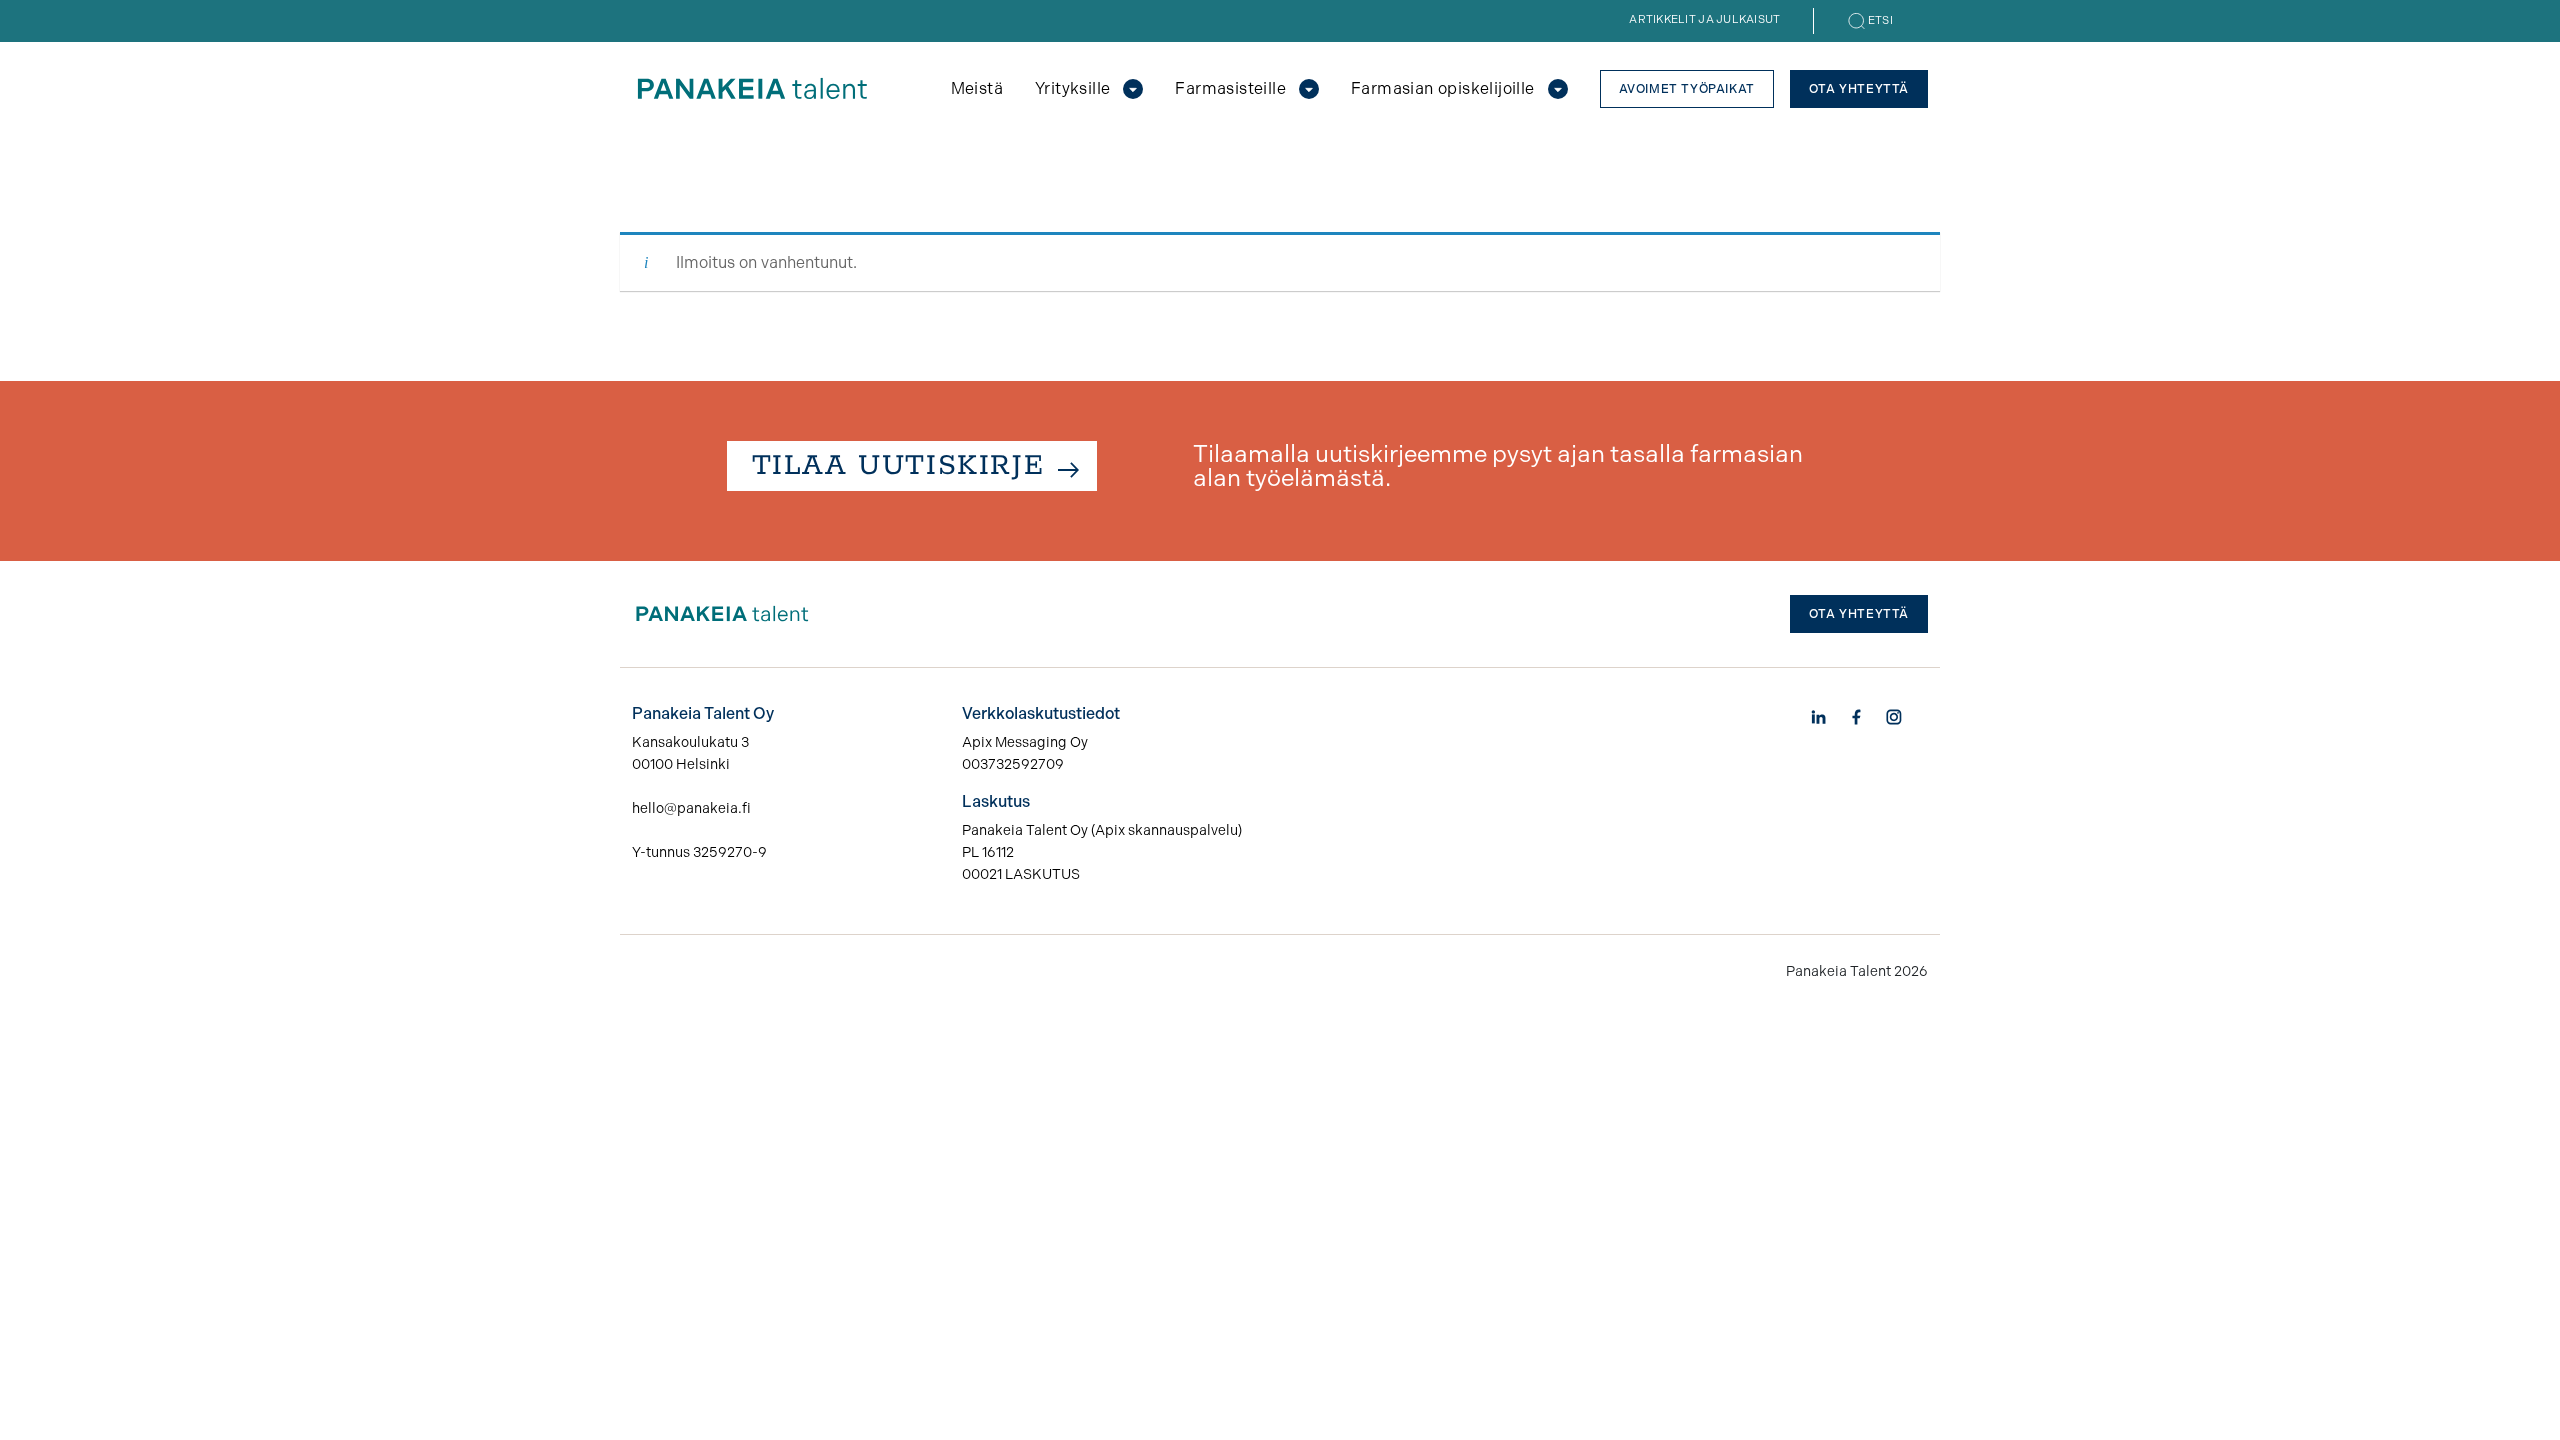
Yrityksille (1072, 88)
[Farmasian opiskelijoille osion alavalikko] (1558, 89)
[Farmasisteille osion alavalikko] (1309, 89)
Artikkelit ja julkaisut (1704, 19)
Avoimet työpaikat (1687, 89)
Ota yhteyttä (1859, 89)
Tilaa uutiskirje (898, 466)
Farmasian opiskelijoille (1443, 88)
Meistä (977, 88)
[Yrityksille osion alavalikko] (1133, 89)
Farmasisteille (1230, 88)
